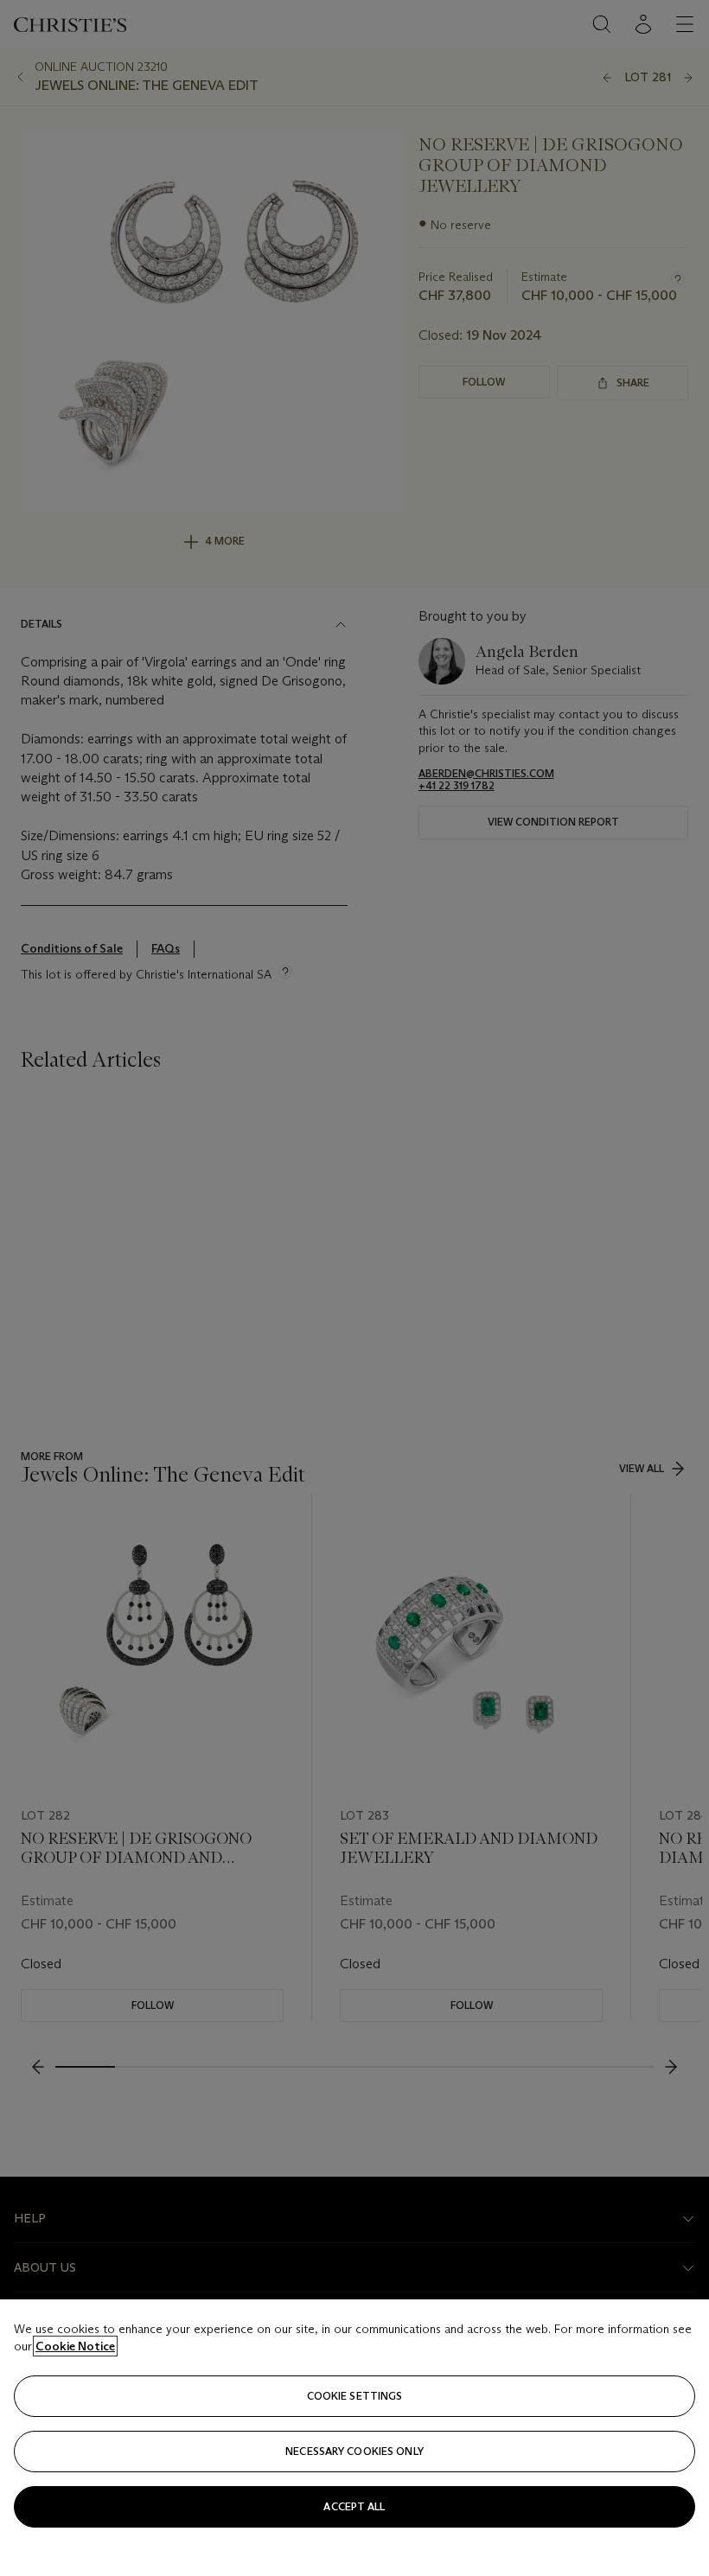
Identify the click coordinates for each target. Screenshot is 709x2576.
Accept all (354, 2506)
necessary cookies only (354, 2451)
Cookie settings (355, 2396)
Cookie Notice (75, 2346)
